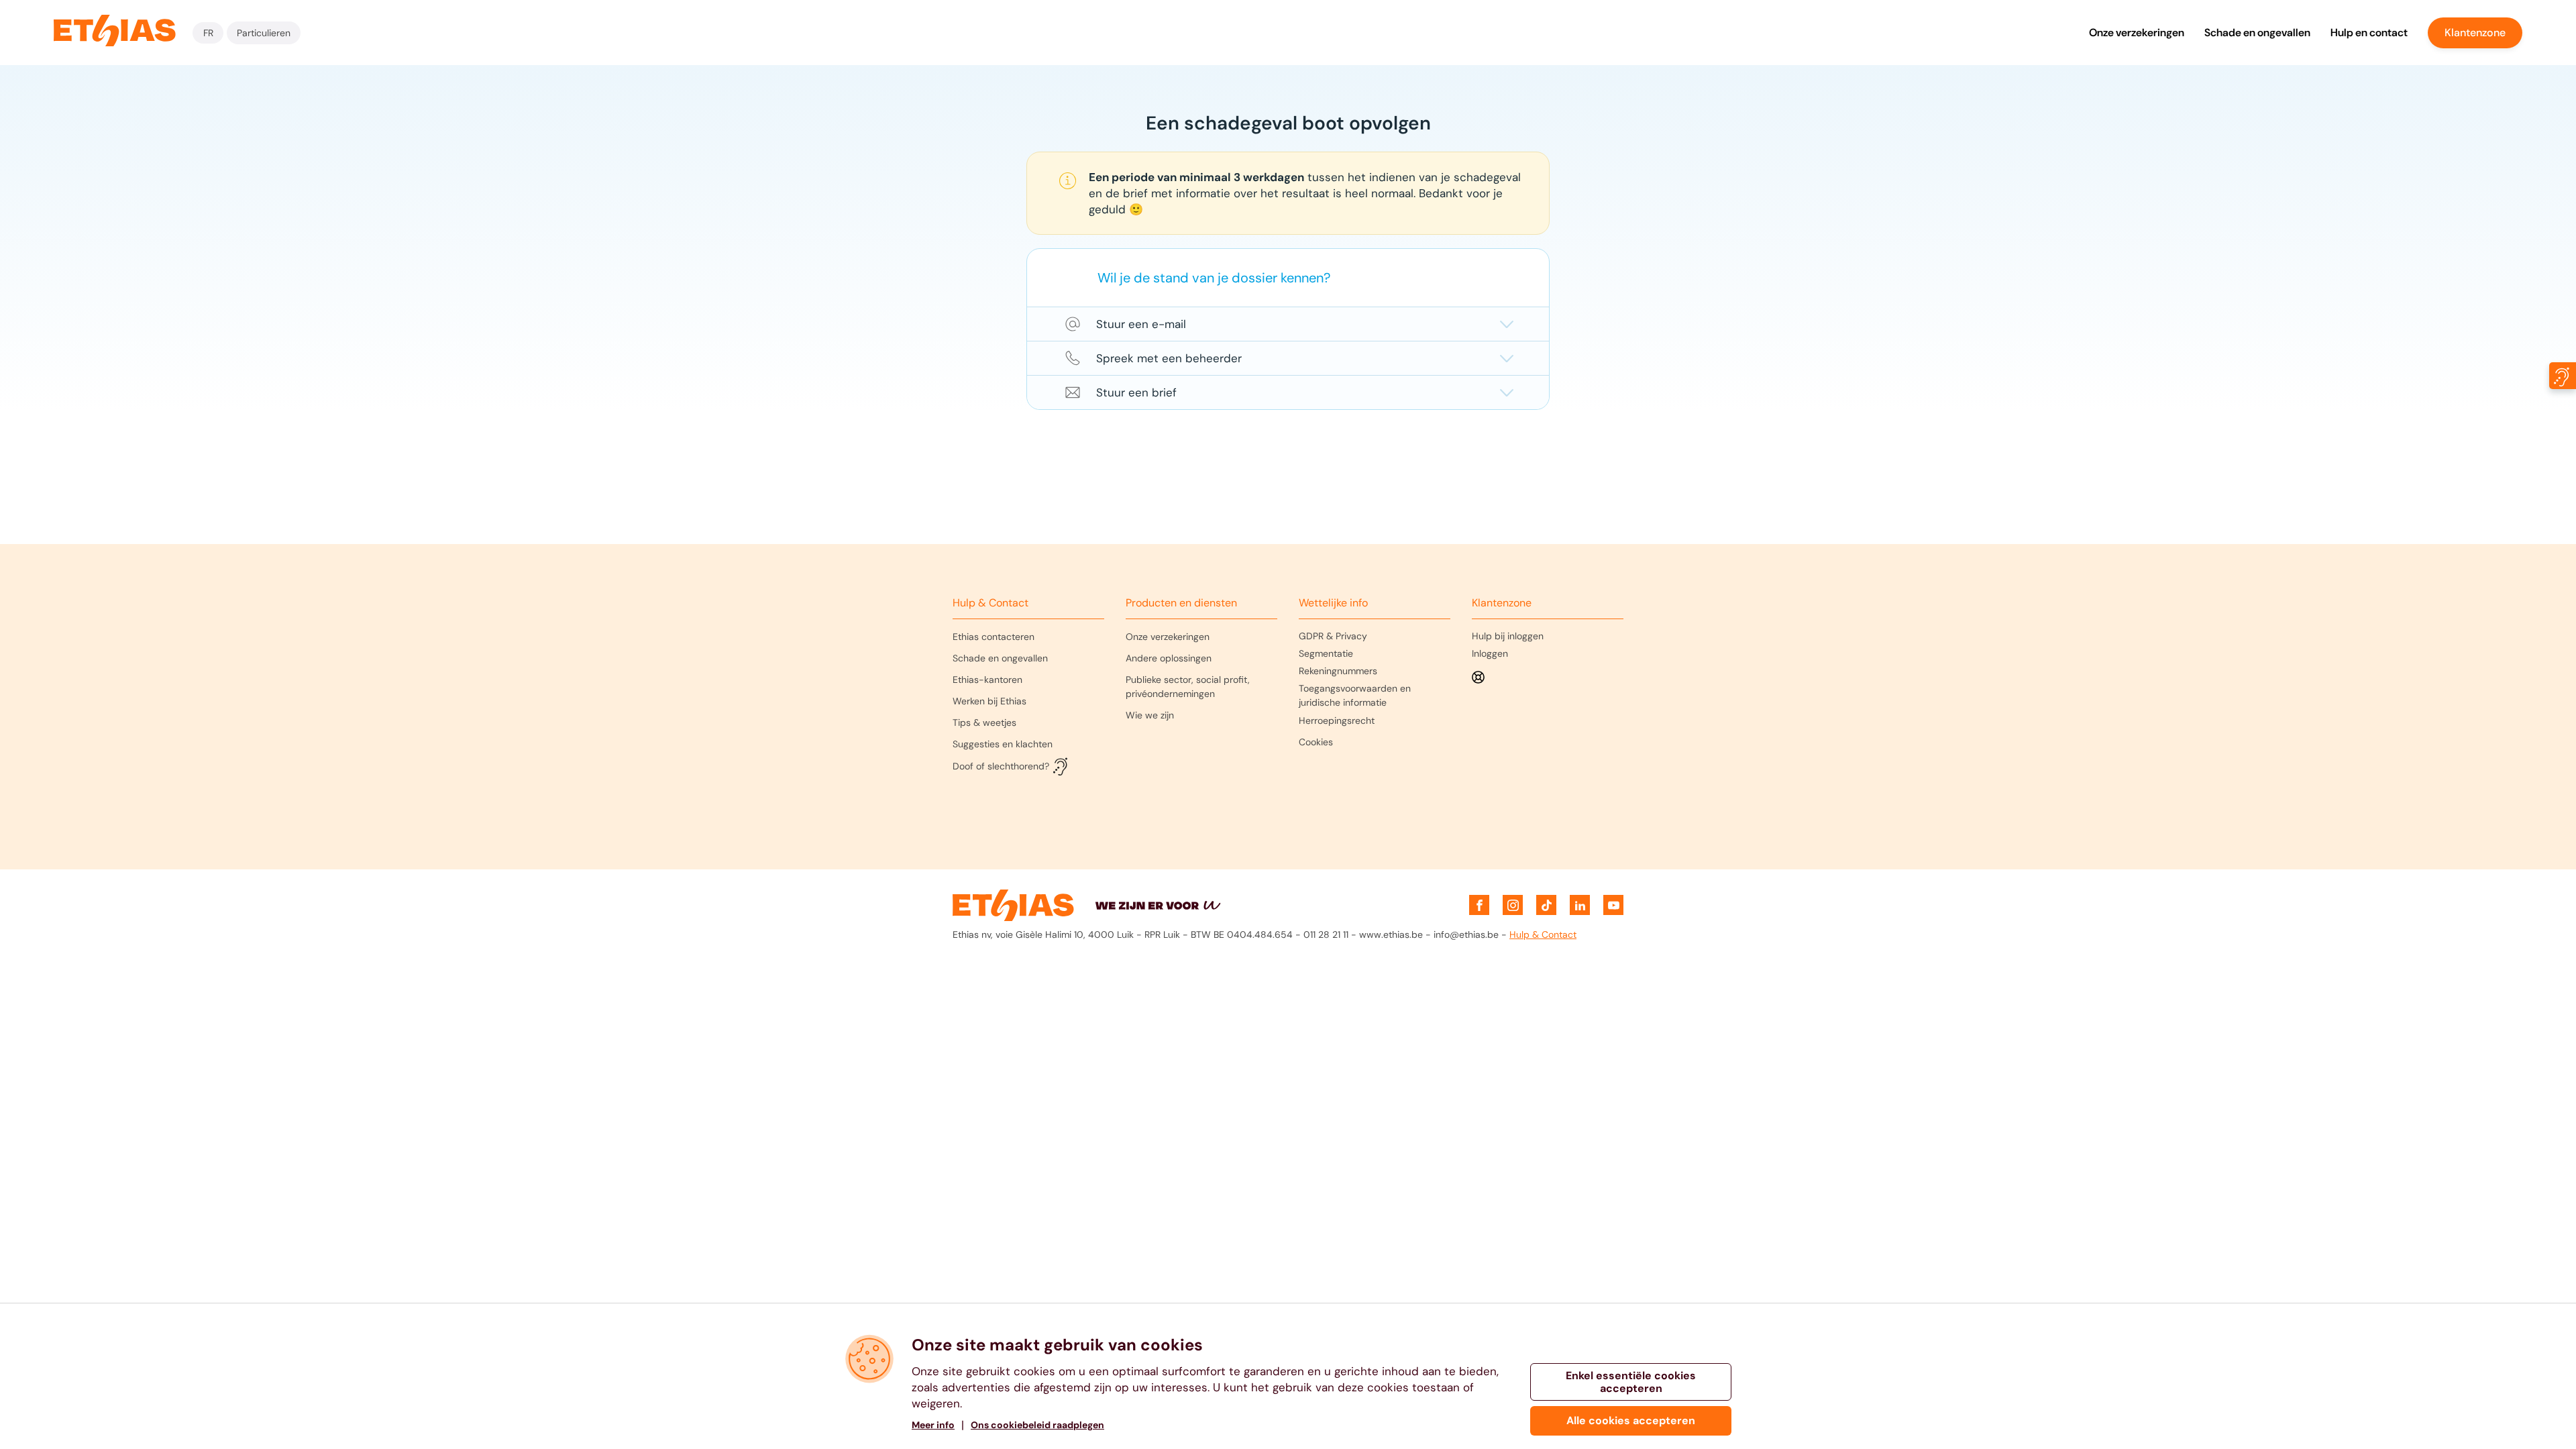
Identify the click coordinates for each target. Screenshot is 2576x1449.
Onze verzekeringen (2137, 33)
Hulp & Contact (1543, 934)
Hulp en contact (2369, 33)
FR (208, 33)
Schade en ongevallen (2257, 33)
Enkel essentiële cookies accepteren (1631, 1382)
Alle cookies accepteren (1631, 1420)
